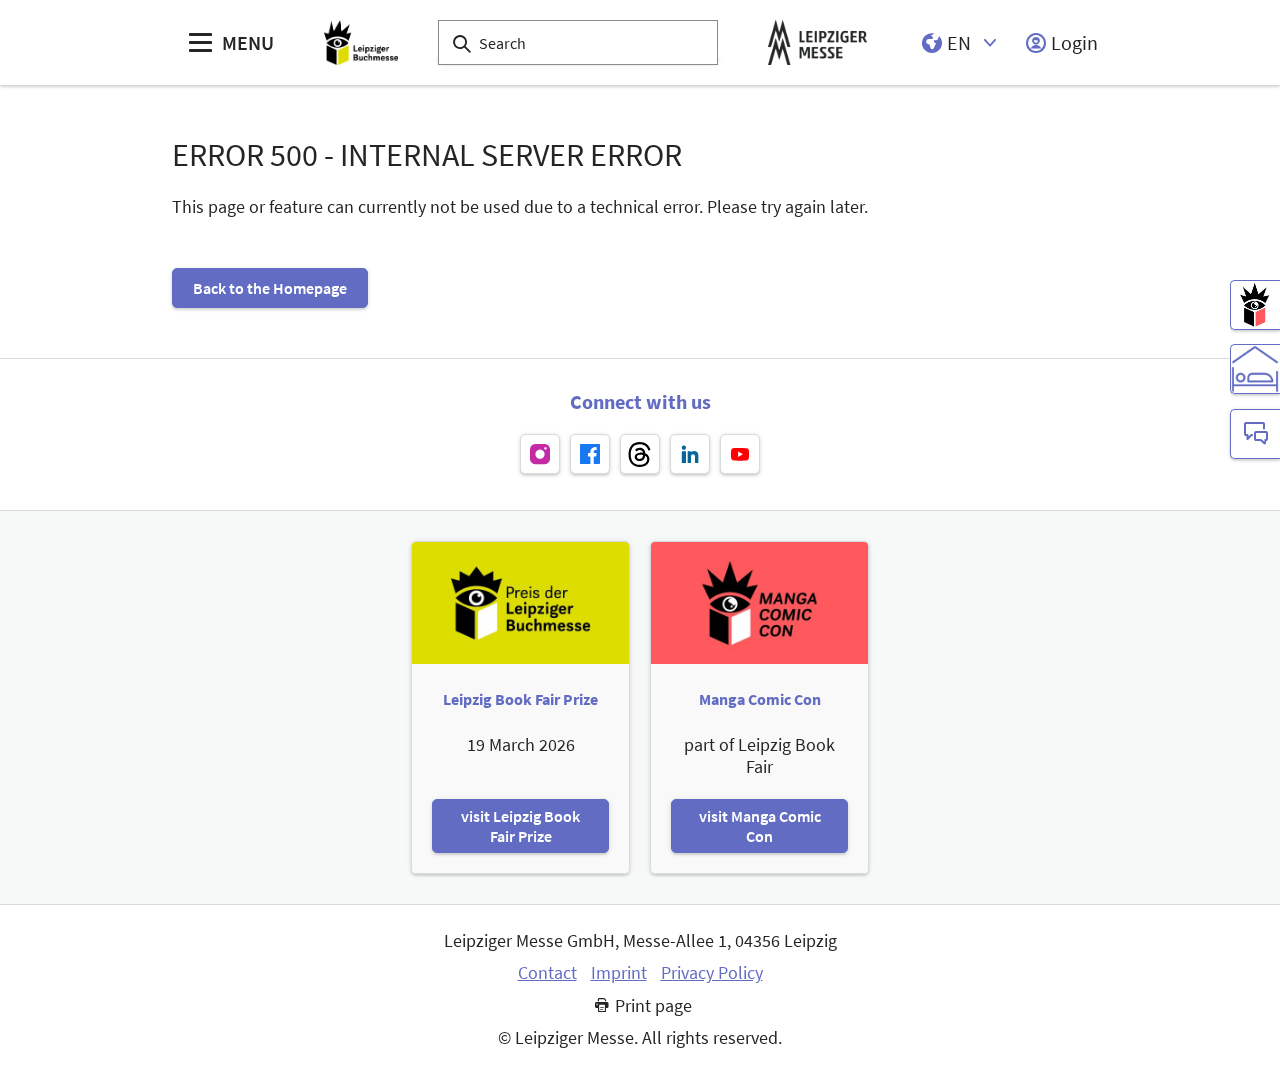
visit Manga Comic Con (760, 826)
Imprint (619, 973)
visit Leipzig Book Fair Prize (520, 826)
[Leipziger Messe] (817, 42)
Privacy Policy (712, 973)
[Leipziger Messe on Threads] (640, 454)
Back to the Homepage (270, 288)
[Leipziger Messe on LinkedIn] (690, 454)
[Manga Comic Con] (1255, 305)
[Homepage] (361, 42)
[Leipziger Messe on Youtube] (740, 454)
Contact (547, 973)
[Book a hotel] (1255, 369)
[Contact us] (1255, 434)
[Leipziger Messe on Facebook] (590, 454)
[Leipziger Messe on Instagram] (540, 454)
